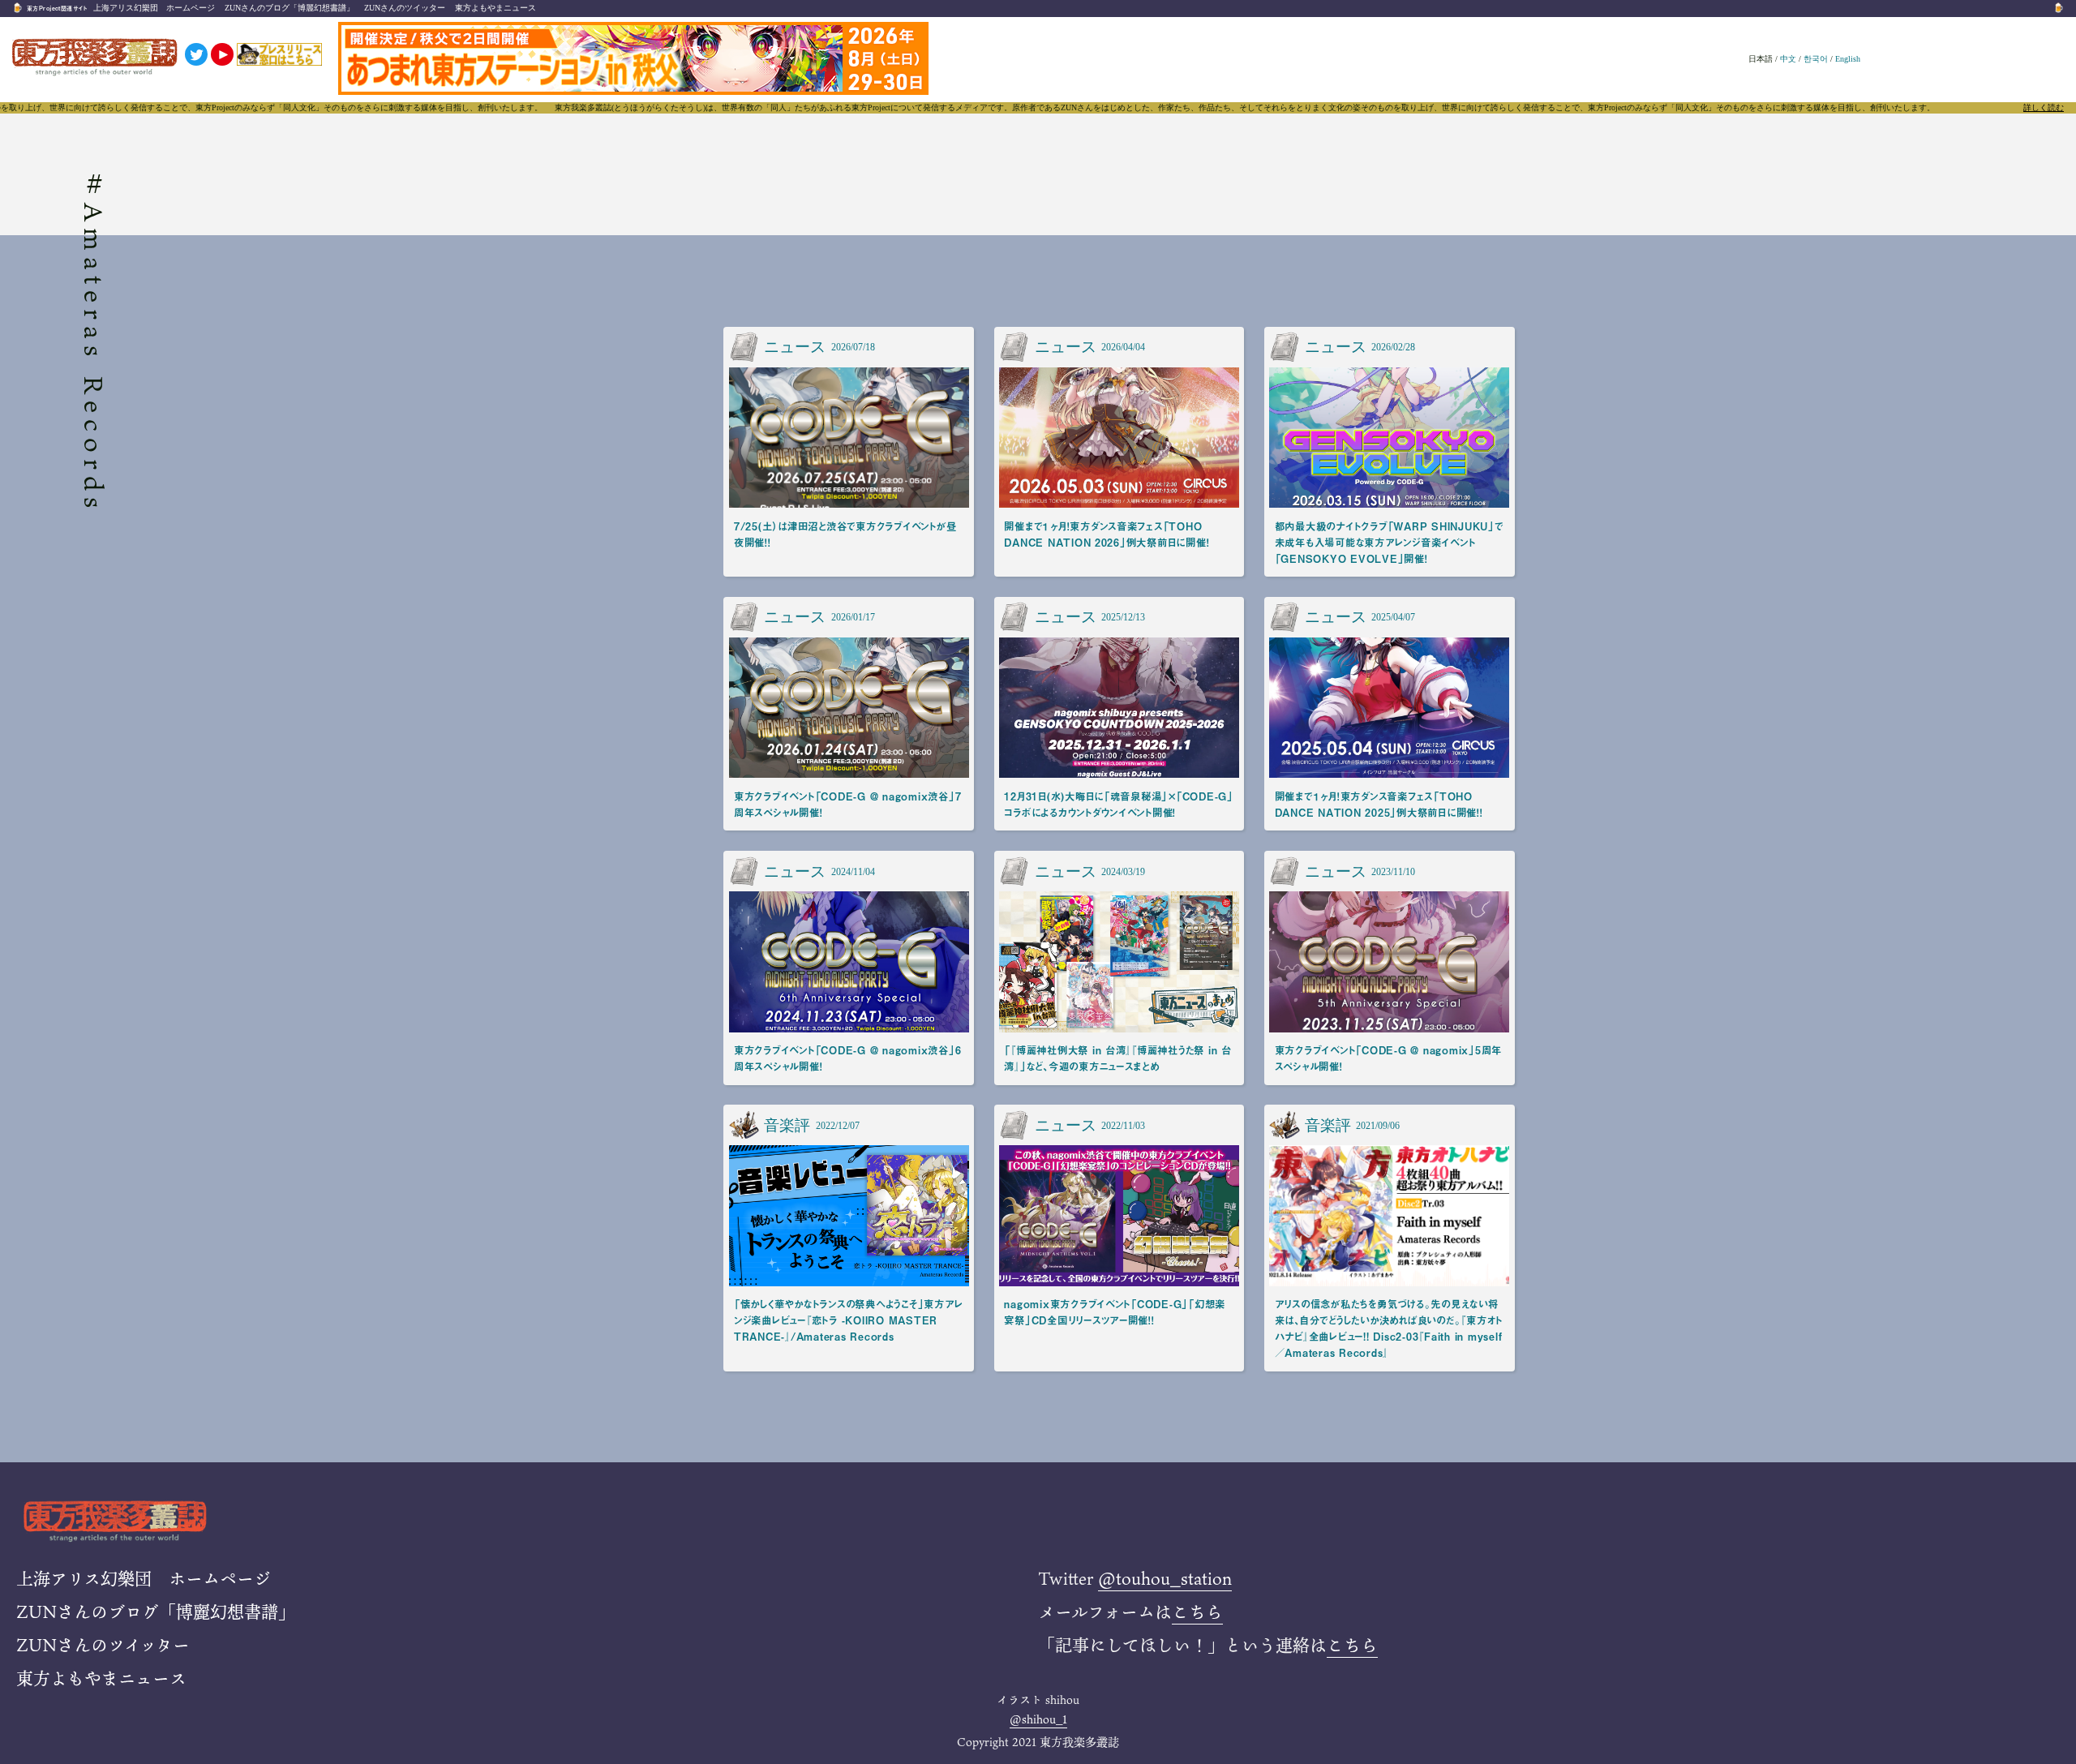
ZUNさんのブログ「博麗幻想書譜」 (290, 8)
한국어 (1816, 59)
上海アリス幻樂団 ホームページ (154, 8)
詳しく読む (2044, 108)
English (1848, 59)
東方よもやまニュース (495, 8)
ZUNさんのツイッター (405, 8)
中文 (1788, 59)
